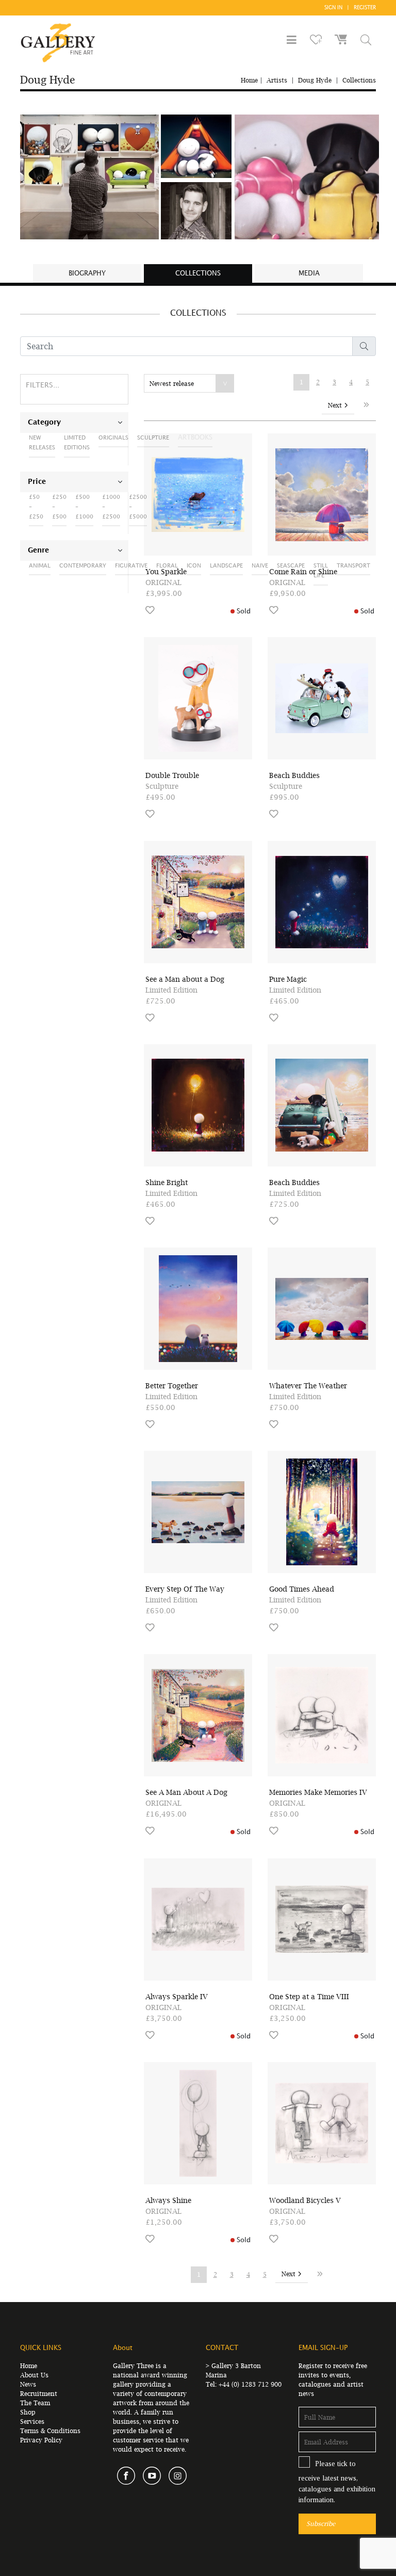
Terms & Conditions (50, 2431)
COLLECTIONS (198, 273)
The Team (35, 2403)
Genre (38, 550)
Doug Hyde (315, 80)
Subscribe (321, 2524)
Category (44, 423)
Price (37, 482)
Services (32, 2421)
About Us (34, 2375)
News (28, 2384)
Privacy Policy (41, 2440)
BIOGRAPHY (87, 273)
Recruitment (39, 2394)
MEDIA (309, 273)
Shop (28, 2412)
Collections (359, 80)
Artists (277, 80)
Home (249, 80)
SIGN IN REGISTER (350, 8)
